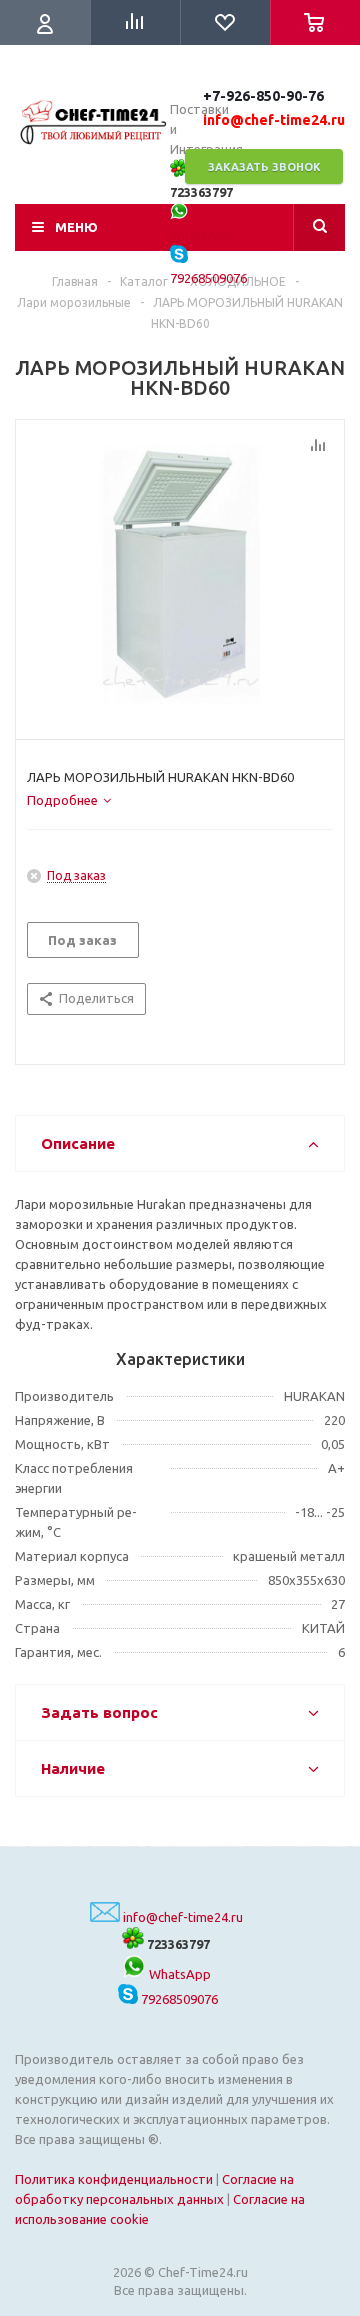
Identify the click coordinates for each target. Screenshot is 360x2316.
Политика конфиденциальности (114, 2179)
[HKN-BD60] (180, 575)
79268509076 (178, 1999)
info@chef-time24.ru (183, 1917)
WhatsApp (178, 1974)
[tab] (69, 800)
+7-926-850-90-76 (263, 96)
